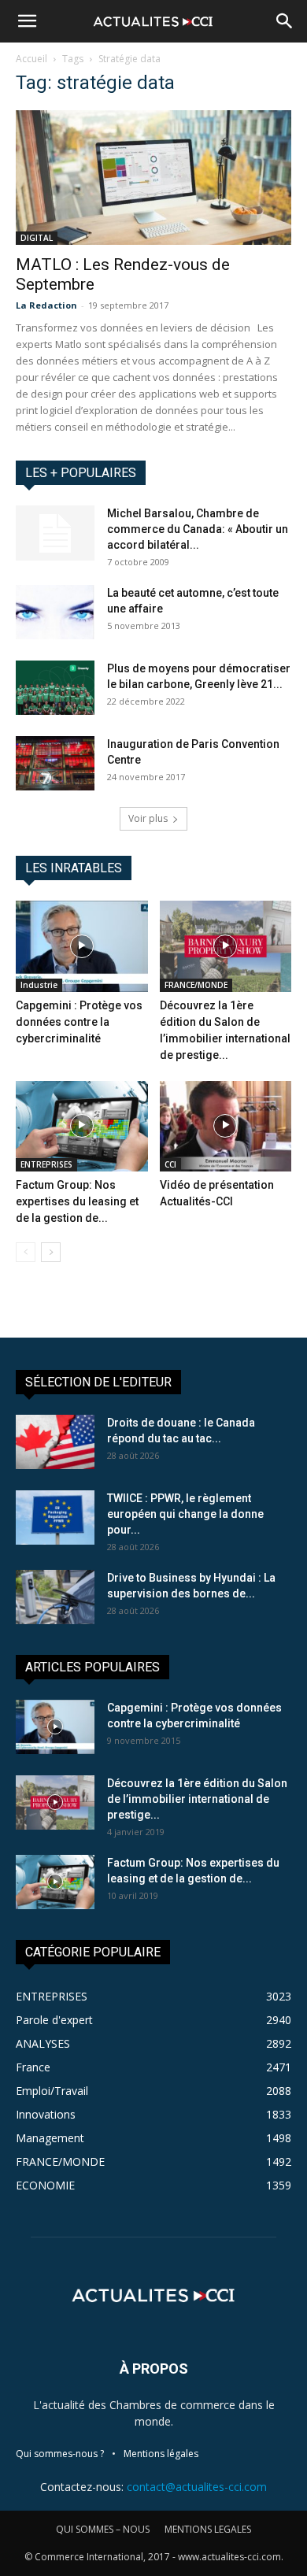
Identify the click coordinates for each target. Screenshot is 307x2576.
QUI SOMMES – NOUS (103, 2529)
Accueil (31, 59)
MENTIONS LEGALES (208, 2529)
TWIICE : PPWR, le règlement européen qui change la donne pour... (185, 1514)
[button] (27, 21)
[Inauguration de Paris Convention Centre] (55, 763)
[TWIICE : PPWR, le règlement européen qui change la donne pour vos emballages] (55, 1517)
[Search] (285, 21)
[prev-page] (26, 1252)
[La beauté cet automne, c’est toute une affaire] (55, 612)
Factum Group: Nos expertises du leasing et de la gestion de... (77, 1201)
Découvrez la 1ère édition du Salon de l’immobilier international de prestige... (197, 1799)
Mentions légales (161, 2454)
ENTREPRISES (46, 1164)
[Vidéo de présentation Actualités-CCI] (226, 1126)
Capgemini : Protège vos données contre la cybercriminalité (79, 1022)
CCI (170, 1164)
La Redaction (46, 305)
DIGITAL (37, 238)
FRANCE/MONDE (196, 985)
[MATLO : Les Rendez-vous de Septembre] (153, 178)
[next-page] (51, 1252)
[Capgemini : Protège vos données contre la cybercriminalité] (82, 946)
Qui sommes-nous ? (60, 2454)
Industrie (39, 985)
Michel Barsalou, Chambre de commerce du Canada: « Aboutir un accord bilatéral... (198, 529)
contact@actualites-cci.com (197, 2487)
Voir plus (148, 818)
